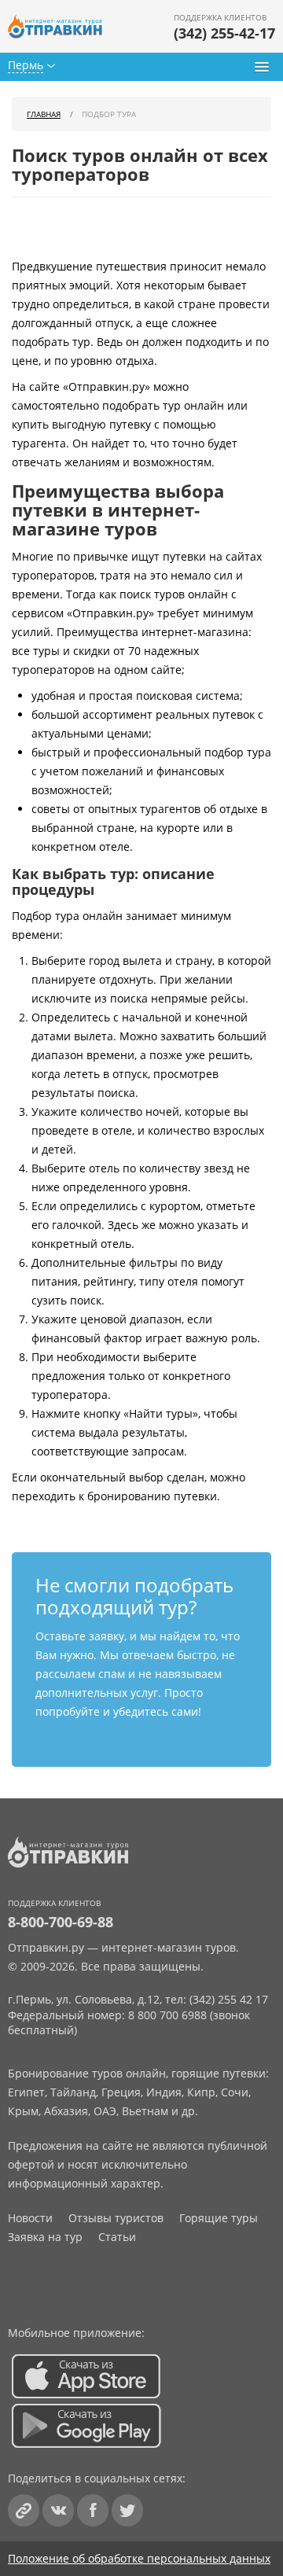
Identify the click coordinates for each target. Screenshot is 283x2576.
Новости (30, 2218)
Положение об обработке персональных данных (139, 2558)
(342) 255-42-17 (224, 33)
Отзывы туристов (116, 2218)
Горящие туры (219, 2218)
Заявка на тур (45, 2237)
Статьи (117, 2237)
